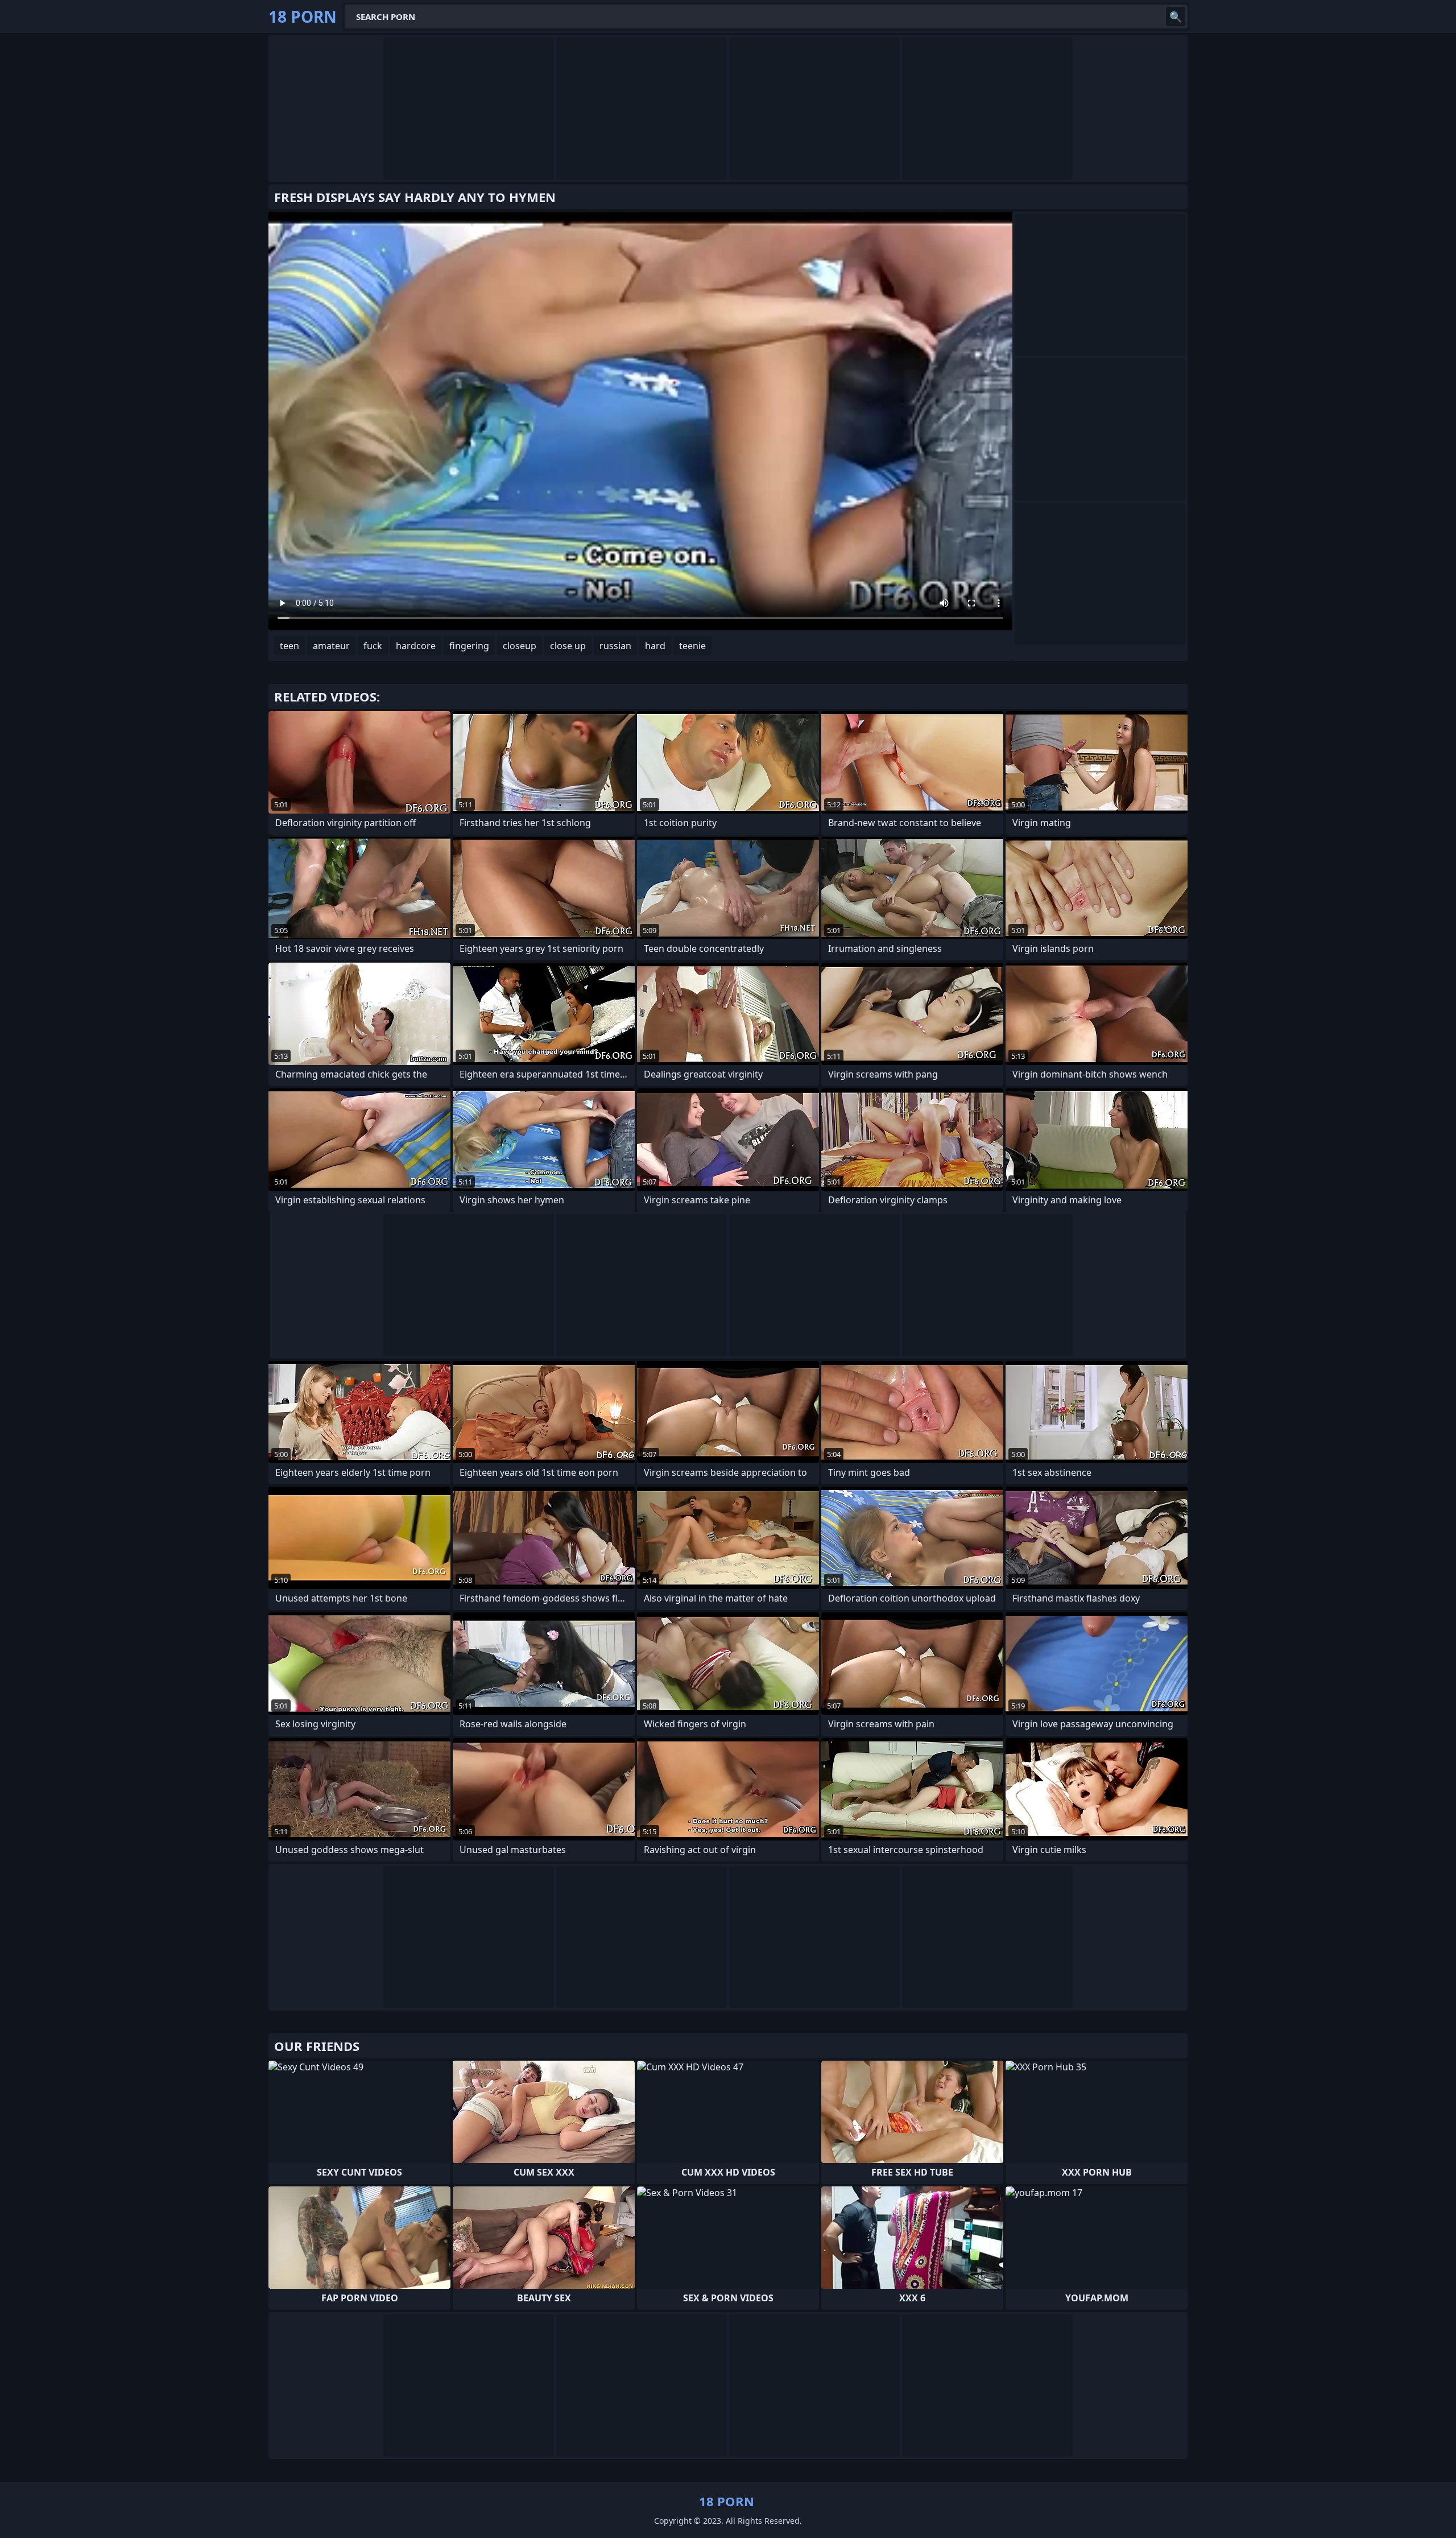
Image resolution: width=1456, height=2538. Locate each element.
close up (568, 646)
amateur (331, 646)
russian (615, 646)
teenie (692, 646)
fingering (469, 646)
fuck (373, 646)
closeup (520, 646)
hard (655, 646)
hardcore (416, 646)
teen (289, 646)
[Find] (1176, 16)
